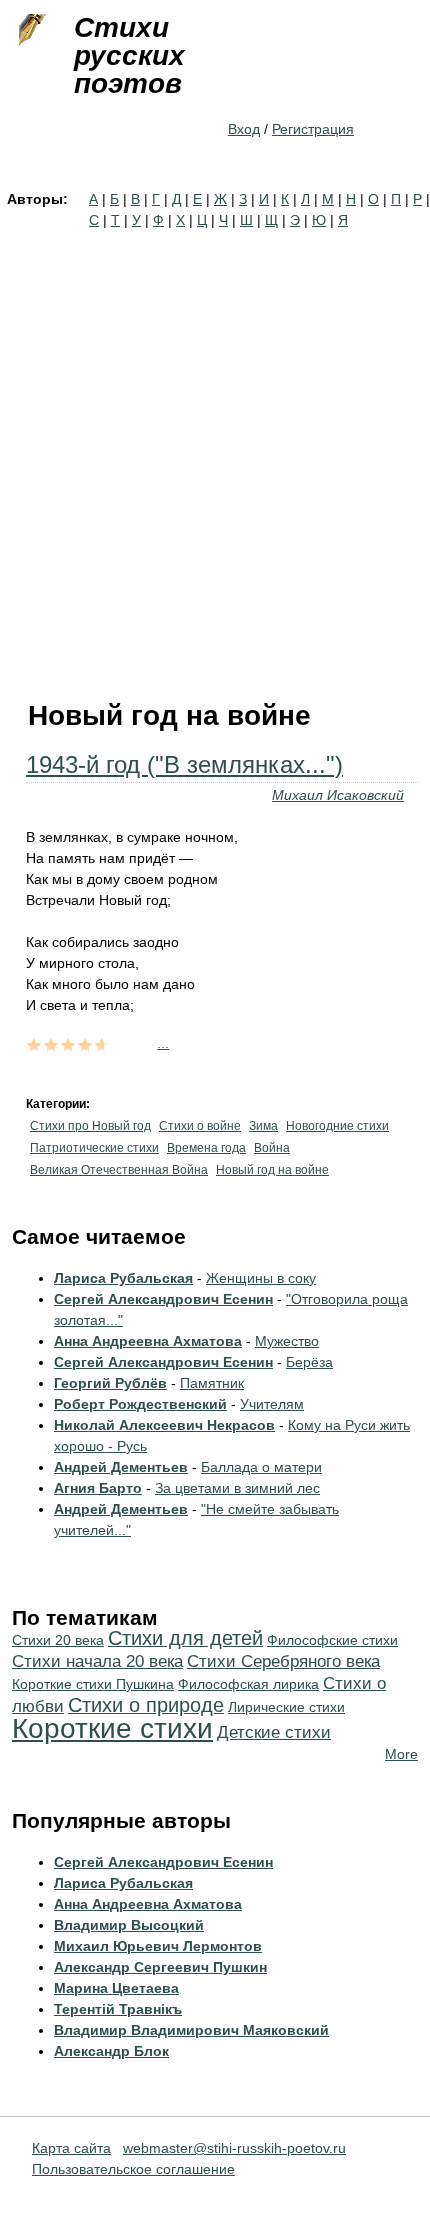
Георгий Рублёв (110, 1383)
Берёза (309, 1362)
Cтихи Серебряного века (283, 1661)
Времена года (206, 1148)
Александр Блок (111, 2051)
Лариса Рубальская (123, 1278)
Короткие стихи (112, 1728)
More (401, 1754)
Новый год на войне (272, 1170)
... (163, 1043)
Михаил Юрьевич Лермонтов (158, 1946)
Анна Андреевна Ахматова (148, 1341)
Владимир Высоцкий (129, 1925)
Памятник (212, 1383)
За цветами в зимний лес (237, 1488)
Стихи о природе (146, 1705)
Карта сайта (71, 2148)
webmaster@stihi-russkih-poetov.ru (234, 2148)
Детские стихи (274, 1732)
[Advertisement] (215, 456)
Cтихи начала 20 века (97, 1661)
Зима (263, 1126)
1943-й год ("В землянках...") (184, 764)
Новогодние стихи (337, 1126)
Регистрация (313, 129)
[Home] (30, 30)
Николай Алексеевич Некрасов (164, 1425)
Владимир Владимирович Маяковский (191, 2030)
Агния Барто (98, 1488)
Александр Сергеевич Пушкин (160, 1967)
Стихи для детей (185, 1638)
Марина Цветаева (116, 1988)
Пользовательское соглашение (133, 2169)
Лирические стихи (286, 1707)
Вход (244, 129)
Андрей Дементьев (121, 1467)
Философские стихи (332, 1640)
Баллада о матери (261, 1467)
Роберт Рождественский (140, 1404)
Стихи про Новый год (90, 1126)
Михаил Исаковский (338, 795)
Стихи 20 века (58, 1640)
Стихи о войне (200, 1126)
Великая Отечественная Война (119, 1170)
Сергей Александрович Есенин (163, 1299)
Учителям (272, 1404)
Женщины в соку (261, 1278)
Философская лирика (248, 1684)
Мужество (287, 1341)
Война (272, 1148)
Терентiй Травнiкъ (118, 2009)
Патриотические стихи (94, 1148)
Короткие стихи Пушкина (93, 1684)
